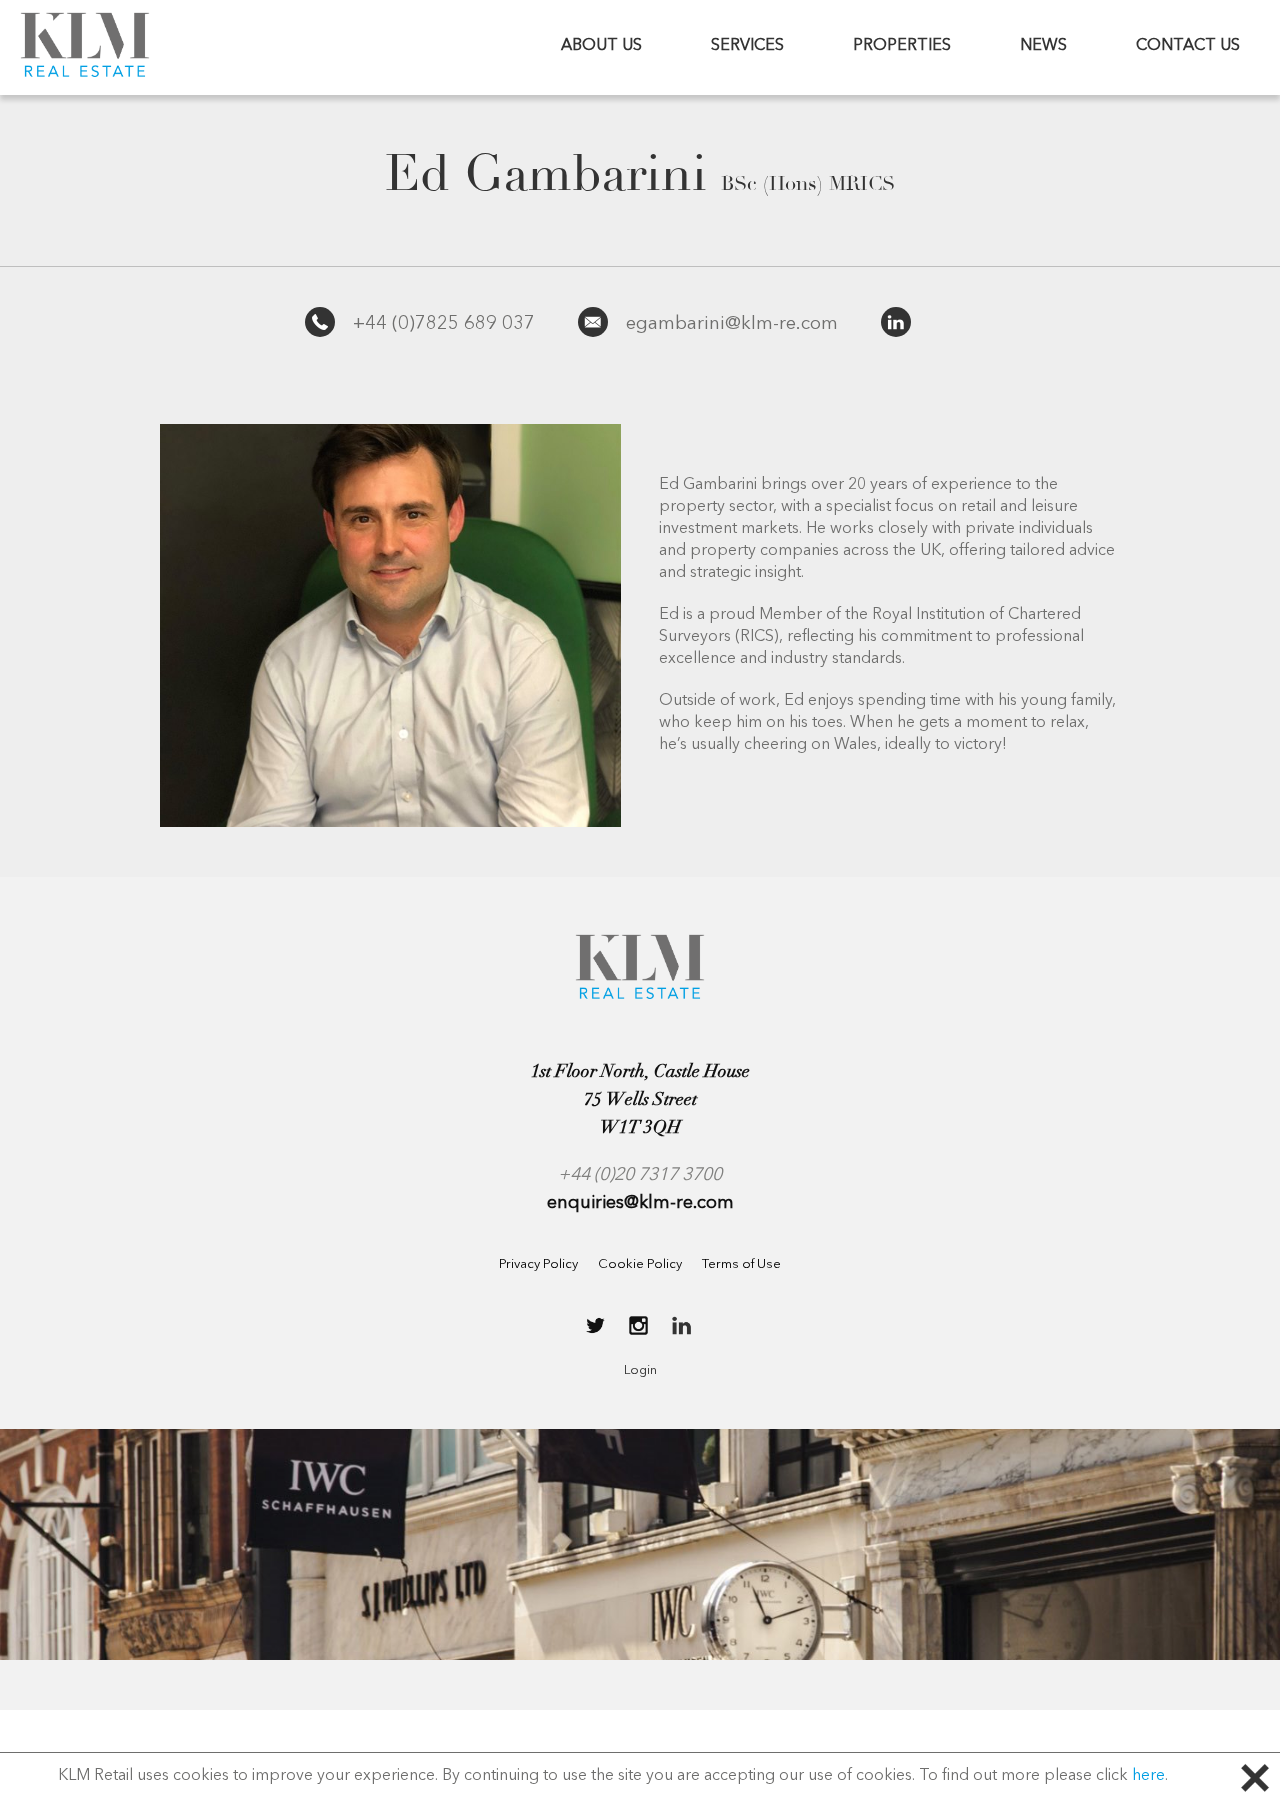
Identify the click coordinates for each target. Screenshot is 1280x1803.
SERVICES (747, 46)
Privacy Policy (538, 1264)
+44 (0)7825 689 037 (444, 324)
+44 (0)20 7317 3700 (640, 1175)
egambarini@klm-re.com (732, 324)
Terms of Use (741, 1264)
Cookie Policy (640, 1264)
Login (640, 1370)
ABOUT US (601, 46)
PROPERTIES (902, 46)
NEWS (1043, 46)
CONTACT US (1188, 46)
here (1148, 1776)
